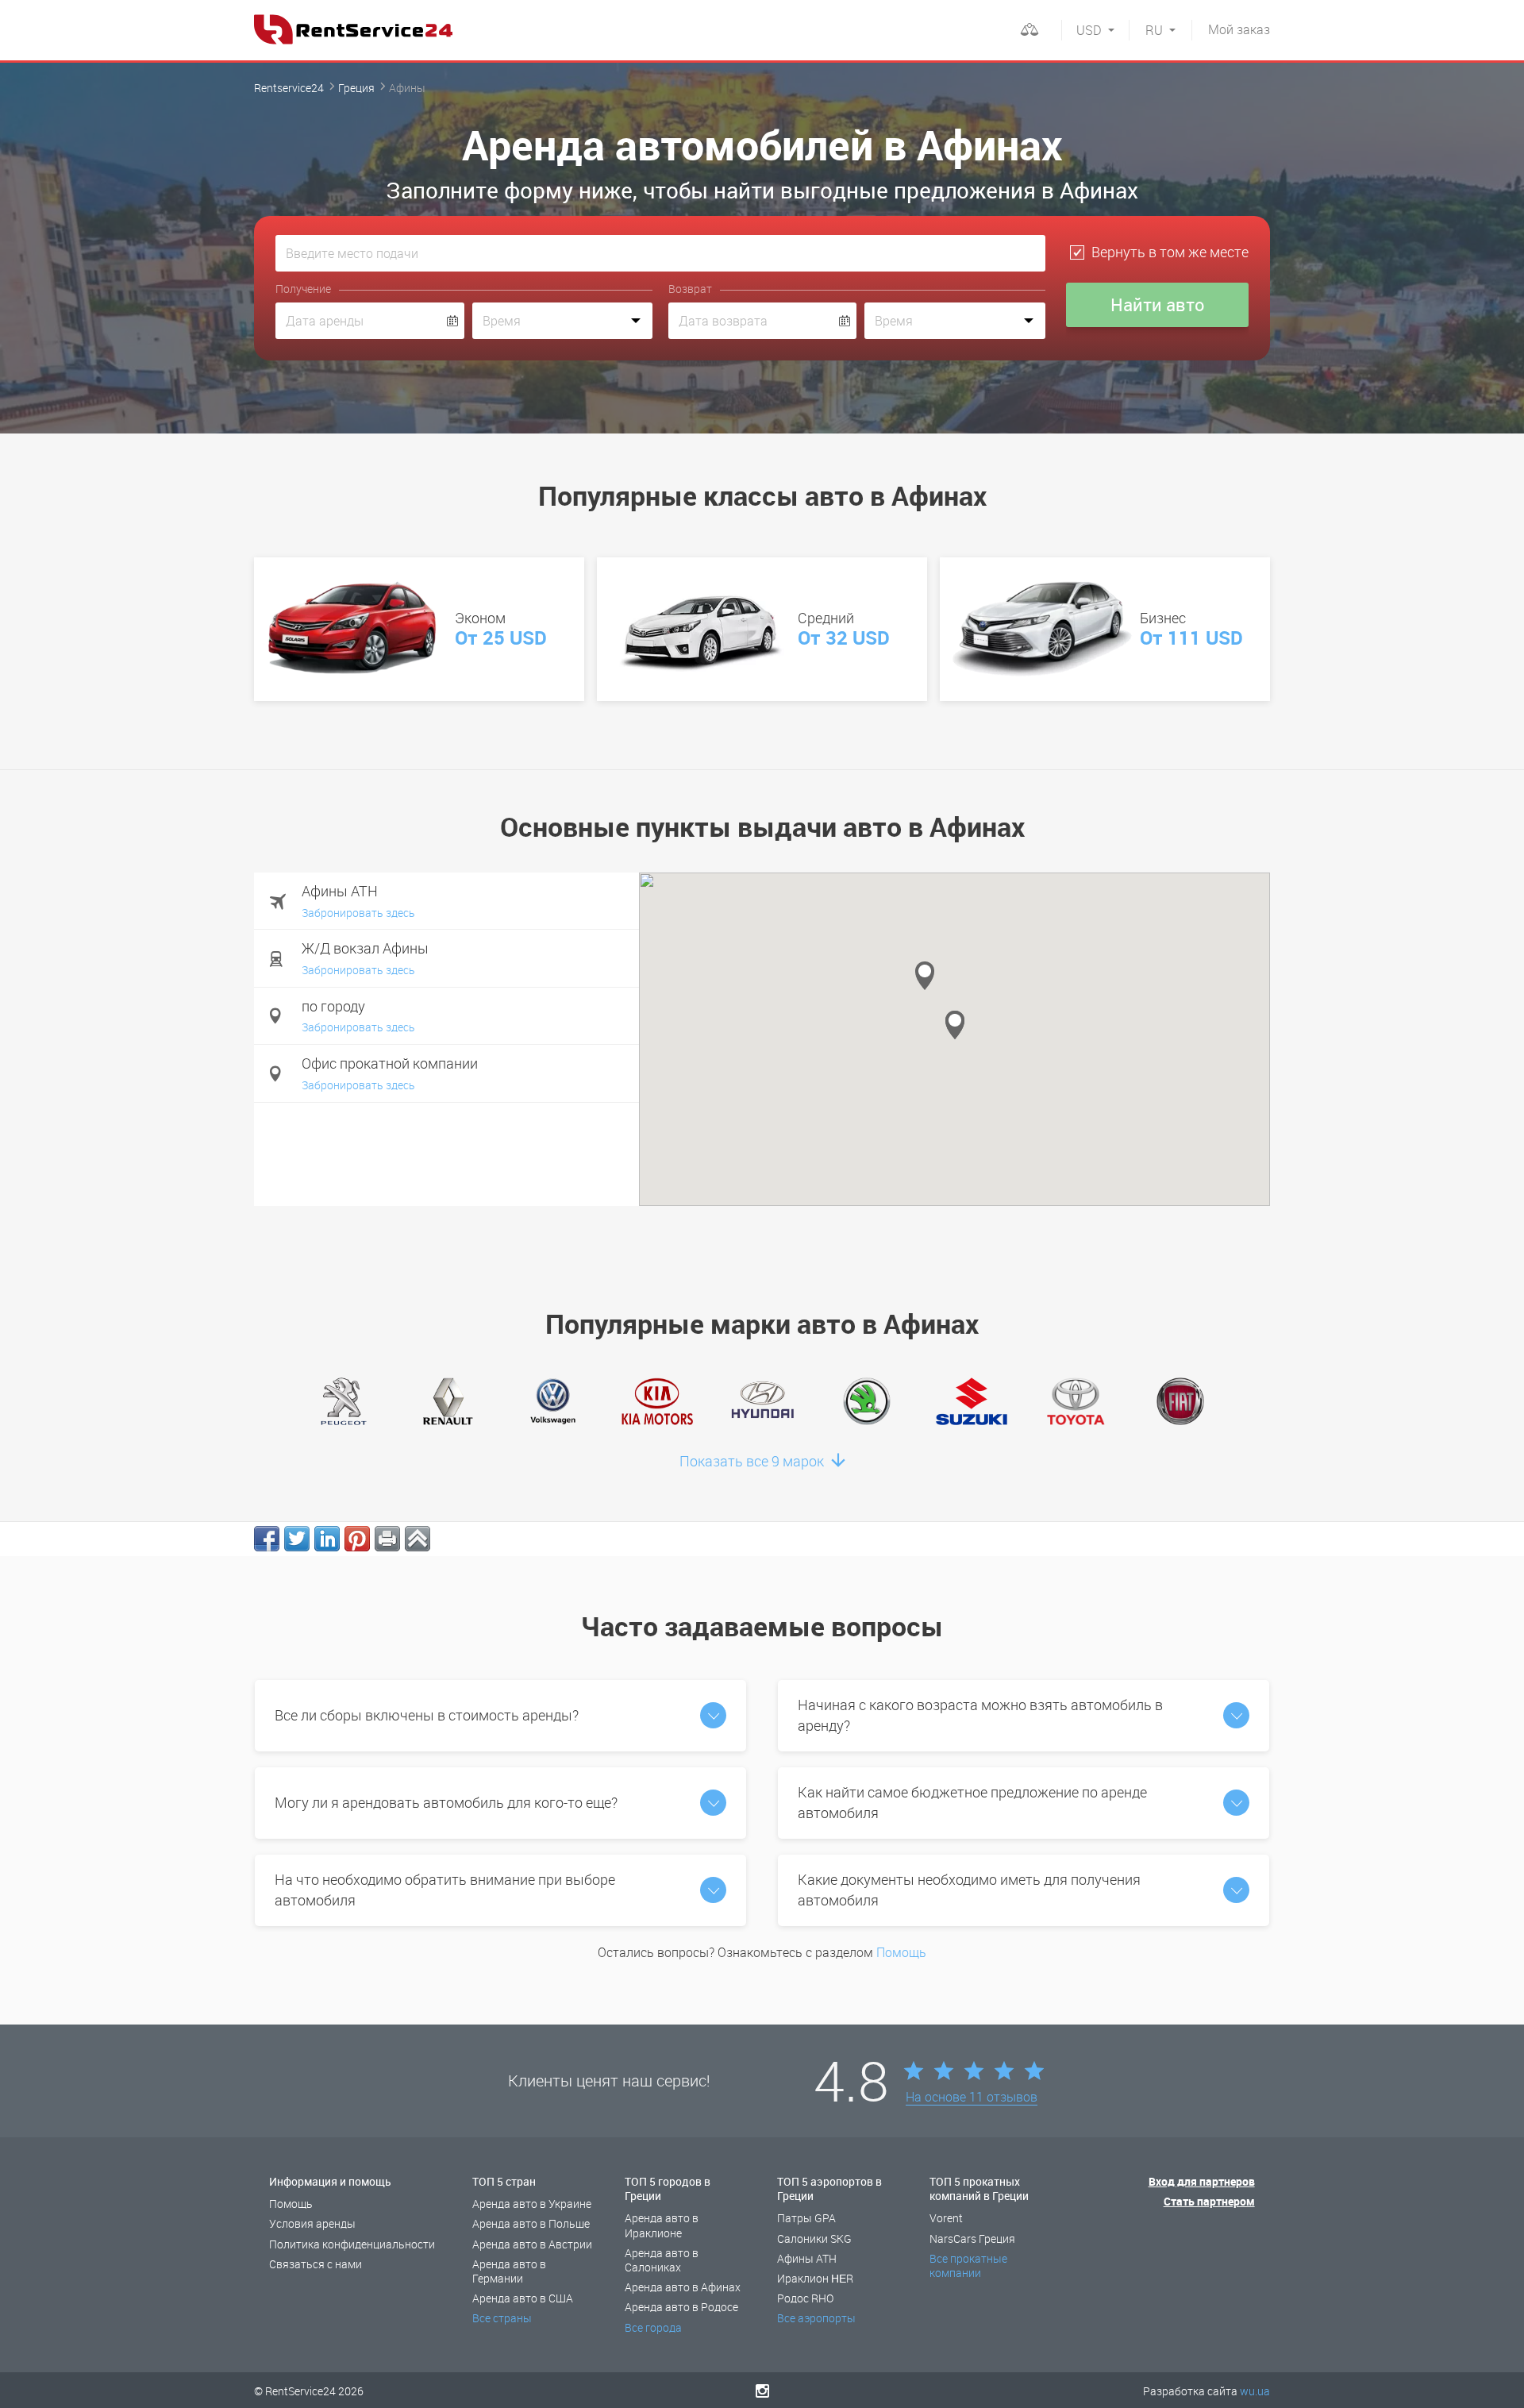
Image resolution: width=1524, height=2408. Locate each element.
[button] (925, 976)
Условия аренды (312, 2223)
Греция (356, 88)
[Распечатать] (387, 1539)
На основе (972, 2098)
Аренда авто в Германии (509, 2271)
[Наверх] (418, 1539)
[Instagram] (762, 2391)
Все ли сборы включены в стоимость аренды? (427, 1715)
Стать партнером (1209, 2201)
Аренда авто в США (523, 2298)
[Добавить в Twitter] (297, 1539)
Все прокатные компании (968, 2265)
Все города (653, 2327)
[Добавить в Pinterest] (357, 1539)
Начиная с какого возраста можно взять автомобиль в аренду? (980, 1715)
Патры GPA (806, 2218)
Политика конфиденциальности (352, 2244)
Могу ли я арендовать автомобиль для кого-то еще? (446, 1802)
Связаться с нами (316, 2264)
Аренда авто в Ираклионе (662, 2225)
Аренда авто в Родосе (681, 2307)
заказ (1239, 29)
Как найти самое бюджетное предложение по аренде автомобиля (972, 1802)
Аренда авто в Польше (531, 2223)
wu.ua (1255, 2391)
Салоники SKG (814, 2238)
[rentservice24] (353, 29)
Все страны (502, 2318)
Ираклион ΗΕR (815, 2278)
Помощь (901, 1952)
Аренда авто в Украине (532, 2204)
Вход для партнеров (1202, 2181)
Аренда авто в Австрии (532, 2244)
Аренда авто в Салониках (662, 2260)
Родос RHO (805, 2298)
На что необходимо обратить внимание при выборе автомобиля (445, 1890)
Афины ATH (807, 2258)
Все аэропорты (816, 2318)
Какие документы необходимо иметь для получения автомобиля (969, 1890)
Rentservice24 (289, 88)
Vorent (946, 2218)
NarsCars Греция (972, 2238)
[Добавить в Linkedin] (327, 1539)
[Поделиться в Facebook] (267, 1539)
